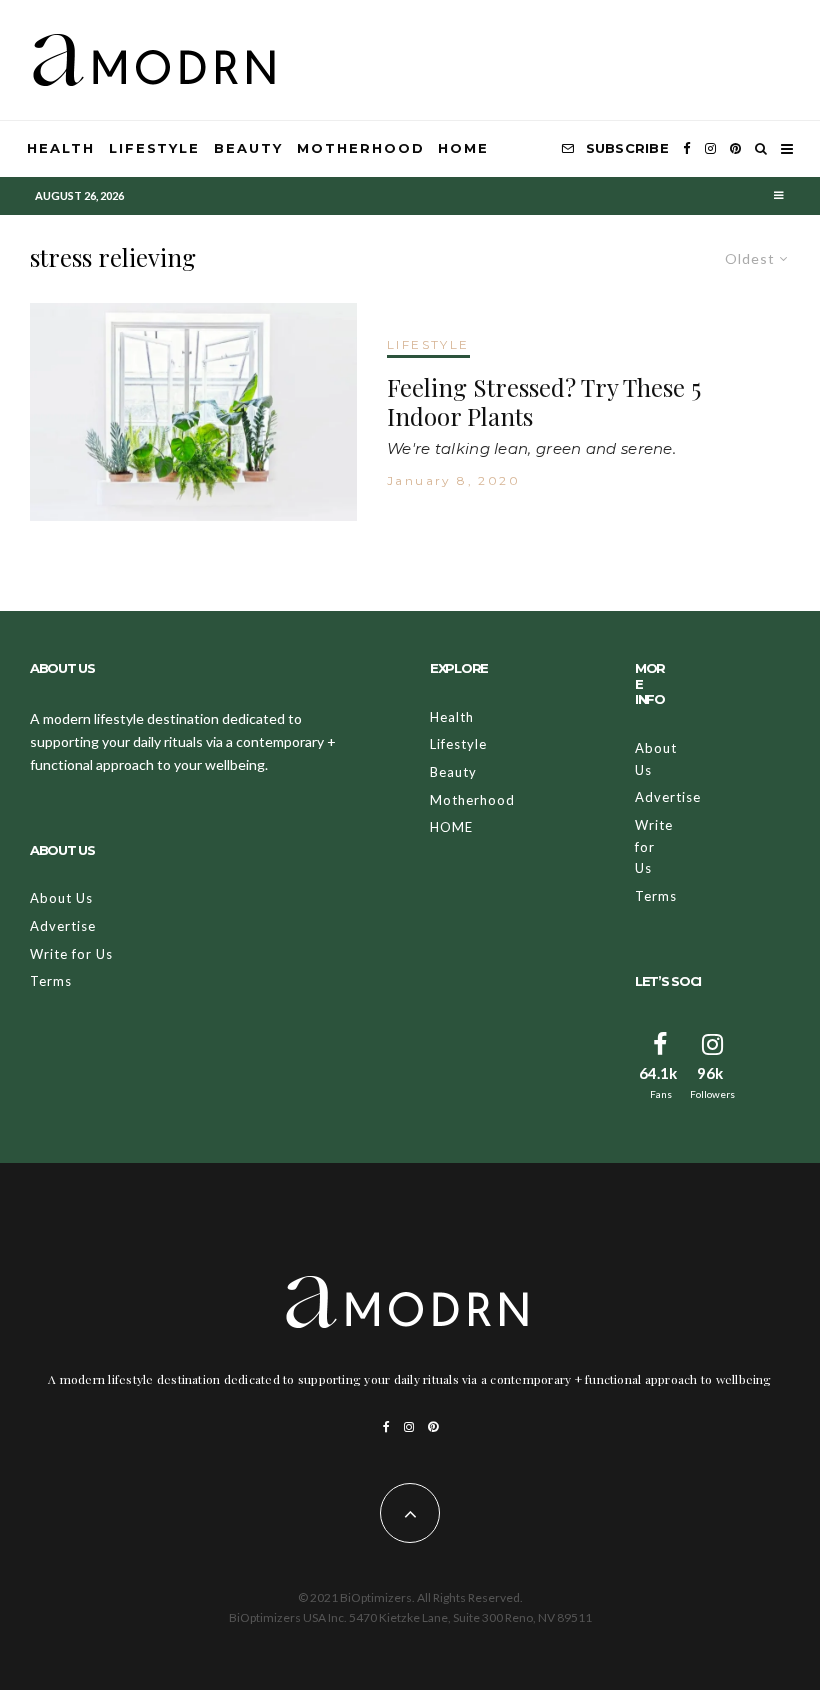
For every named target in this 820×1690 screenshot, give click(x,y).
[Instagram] (710, 149)
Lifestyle (155, 148)
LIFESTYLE (428, 344)
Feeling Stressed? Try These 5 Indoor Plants (544, 402)
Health (61, 148)
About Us (61, 898)
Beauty (248, 148)
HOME (463, 148)
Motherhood (361, 148)
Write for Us (71, 954)
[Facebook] (687, 149)
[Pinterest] (735, 149)
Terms (51, 981)
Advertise (63, 926)
